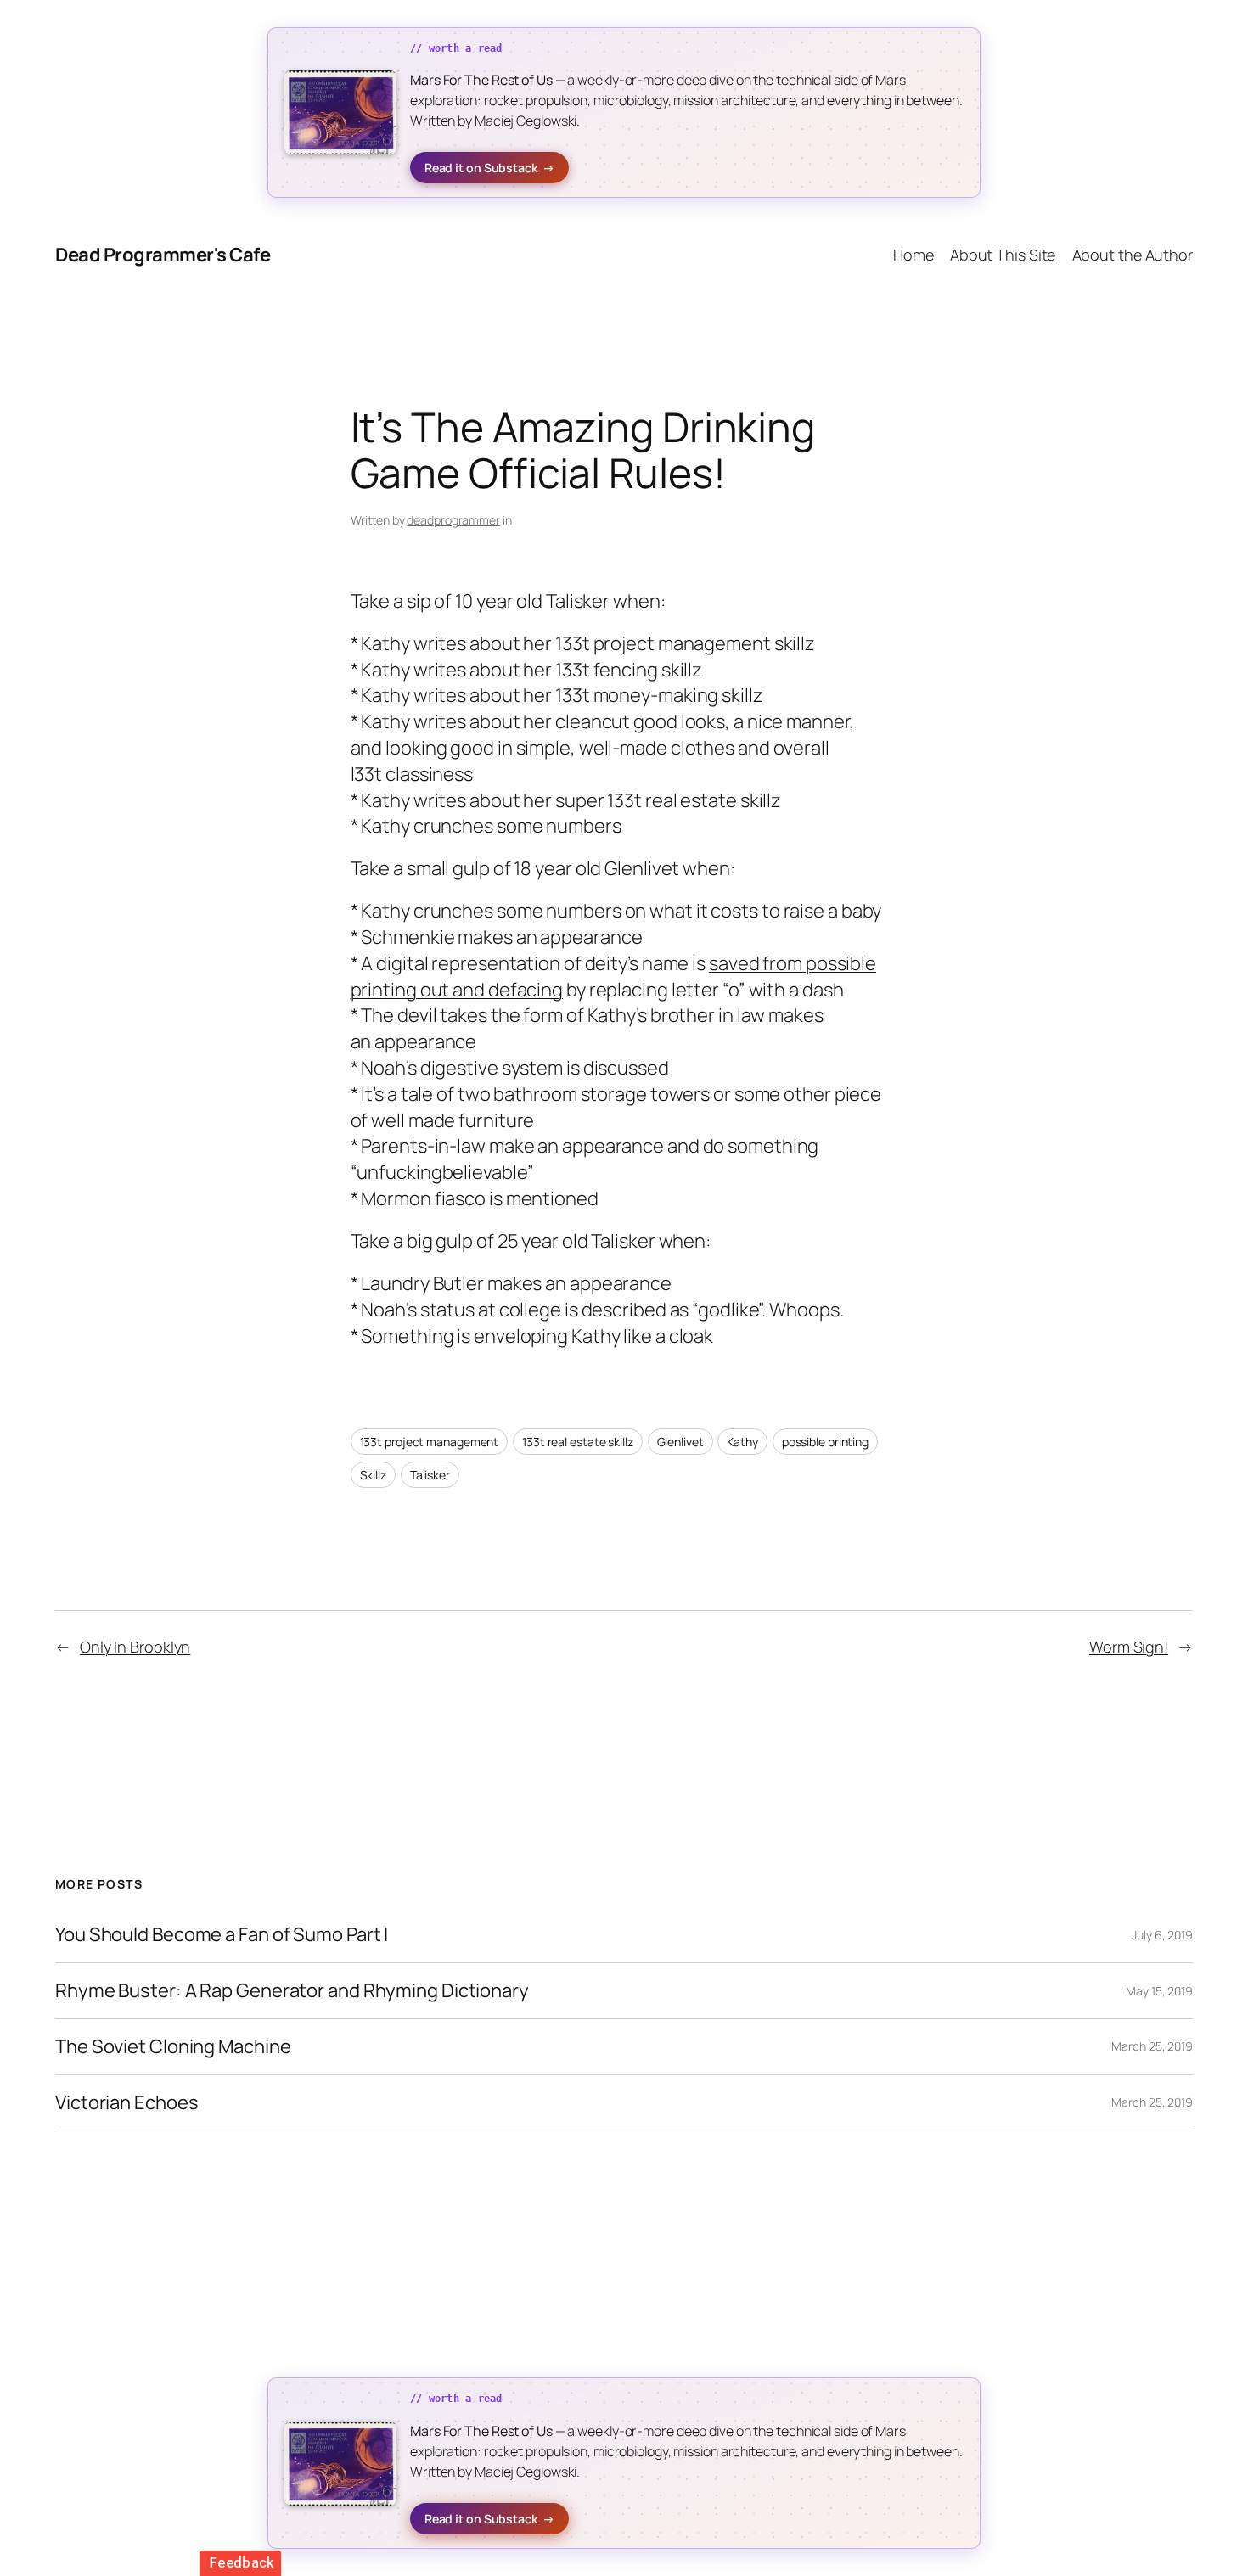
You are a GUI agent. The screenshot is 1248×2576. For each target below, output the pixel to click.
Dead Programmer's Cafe (163, 255)
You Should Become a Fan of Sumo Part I (222, 1935)
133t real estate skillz (578, 1442)
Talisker (430, 1475)
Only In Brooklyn (135, 1647)
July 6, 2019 (1162, 1935)
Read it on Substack (489, 168)
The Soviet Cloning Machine (173, 2047)
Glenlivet (680, 1442)
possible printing (825, 1442)
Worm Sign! (1129, 1647)
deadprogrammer (453, 520)
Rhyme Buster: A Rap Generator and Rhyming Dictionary (292, 1991)
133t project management (430, 1442)
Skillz (373, 1475)
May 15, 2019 (1159, 1991)
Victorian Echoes (126, 2103)
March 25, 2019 (1152, 2046)
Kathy (742, 1442)
